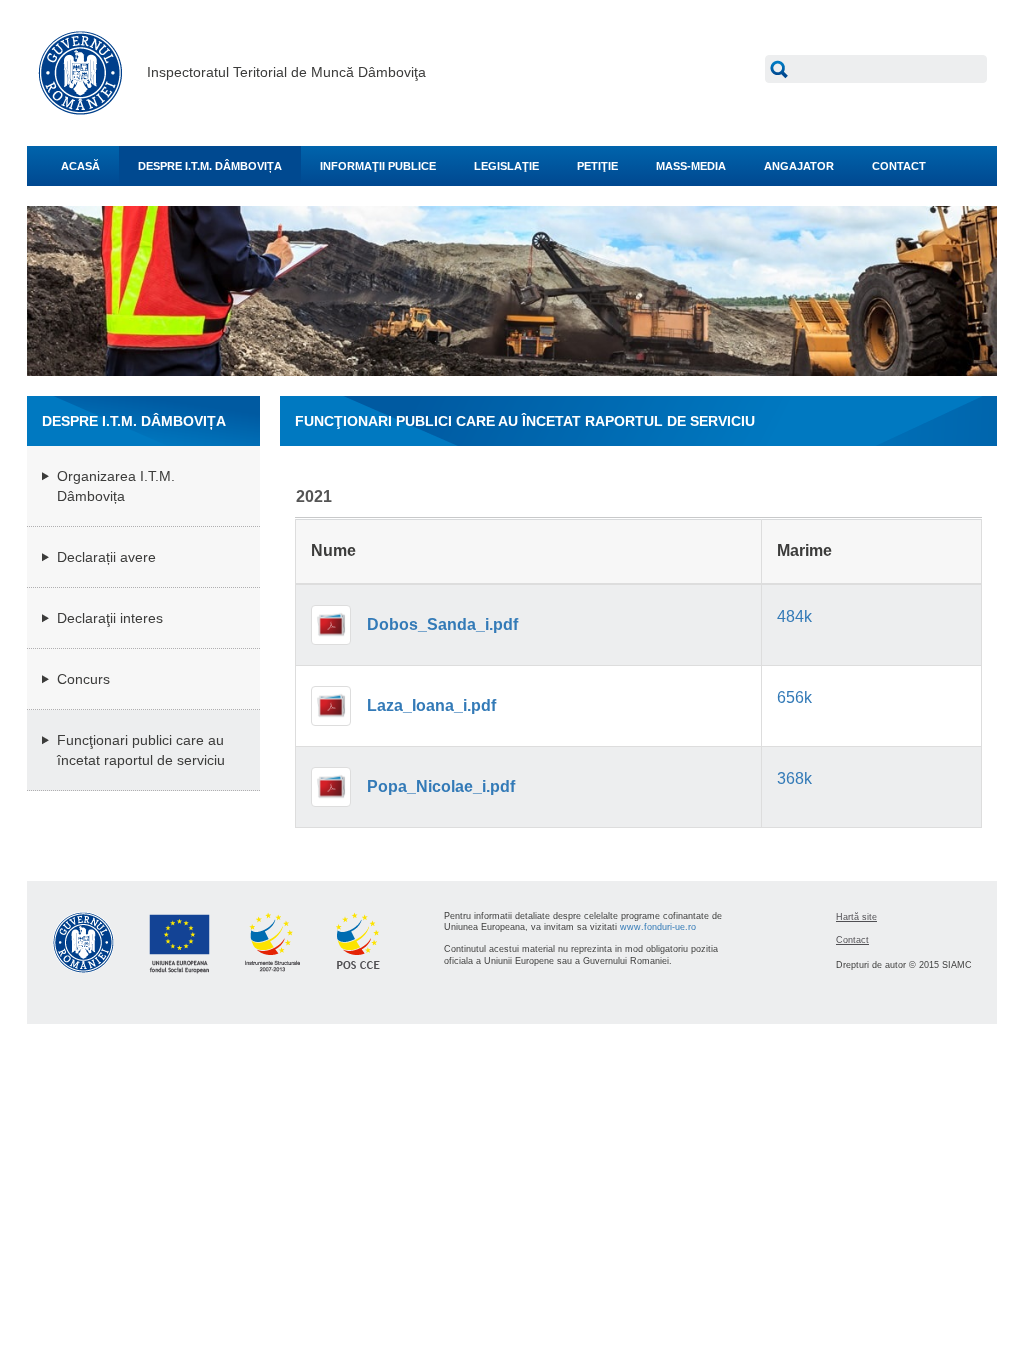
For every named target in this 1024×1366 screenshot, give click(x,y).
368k (794, 778)
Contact (852, 940)
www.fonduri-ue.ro (658, 927)
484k (794, 616)
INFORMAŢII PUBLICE (378, 166)
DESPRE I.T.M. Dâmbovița (210, 166)
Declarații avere (106, 557)
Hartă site (856, 917)
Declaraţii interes (110, 618)
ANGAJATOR (799, 166)
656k (794, 697)
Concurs (83, 679)
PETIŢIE (597, 166)
